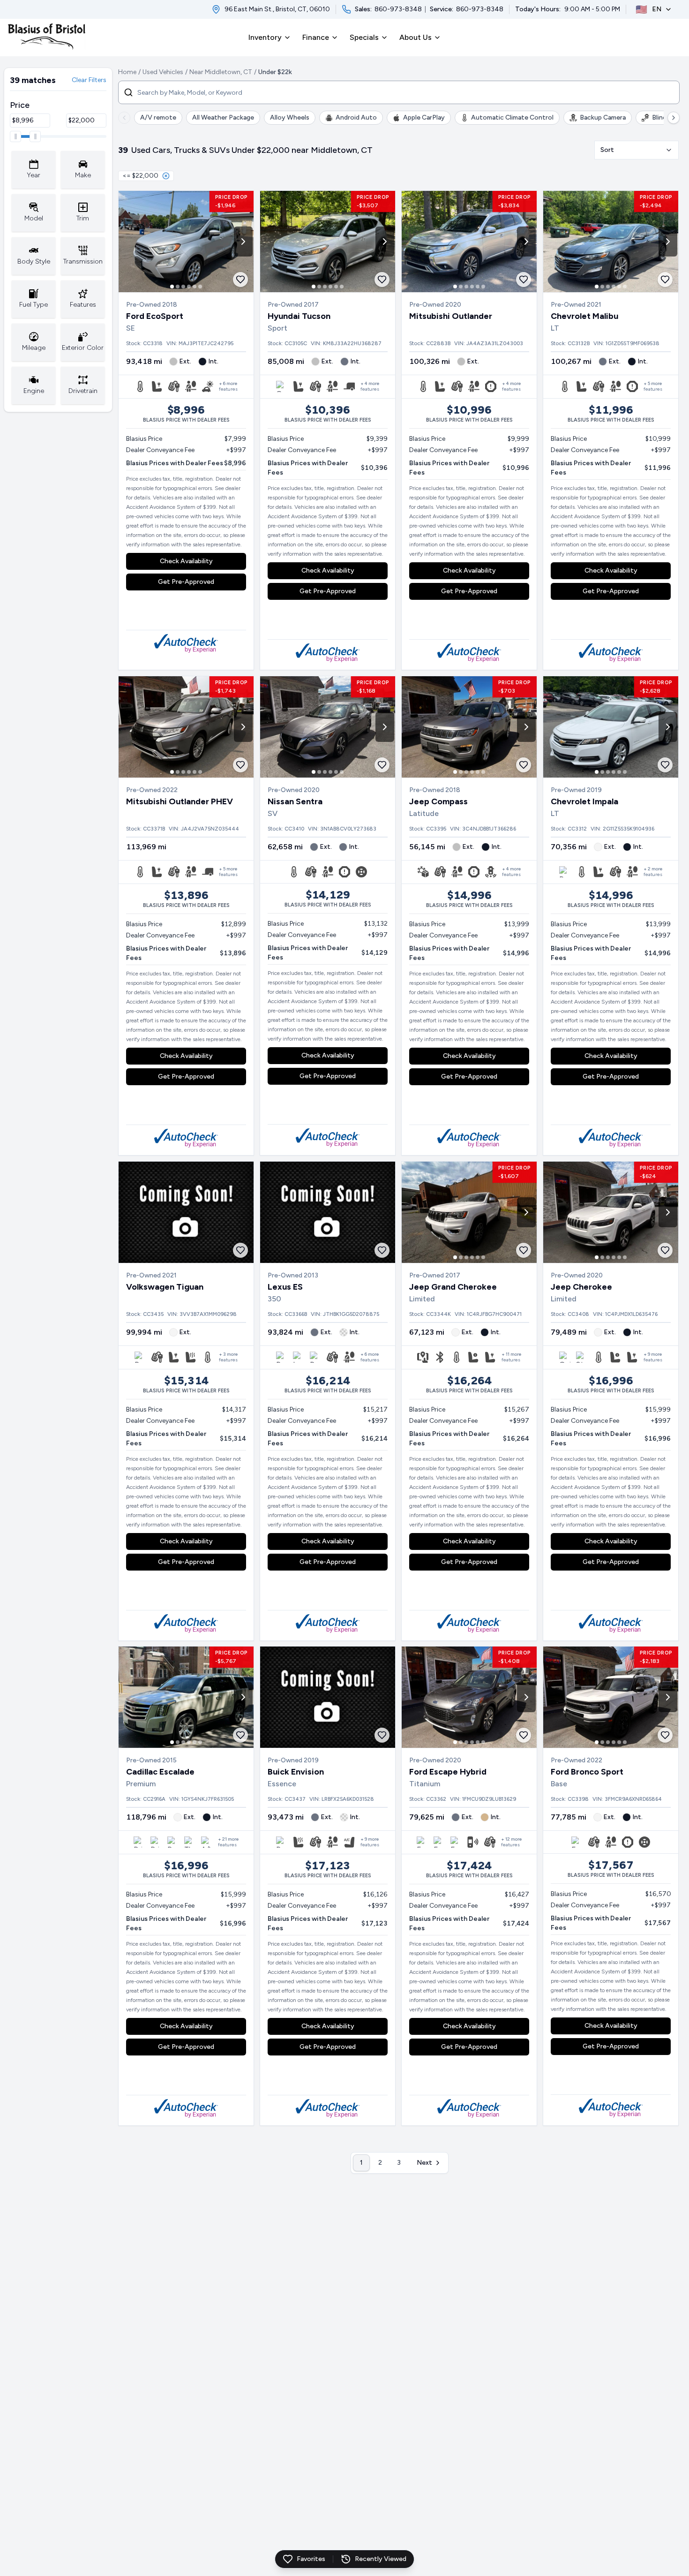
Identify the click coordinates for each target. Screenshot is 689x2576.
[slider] (15, 136)
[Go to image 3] (183, 287)
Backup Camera (603, 117)
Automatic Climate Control (512, 117)
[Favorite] (240, 280)
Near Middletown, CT (221, 72)
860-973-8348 (398, 9)
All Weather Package (223, 117)
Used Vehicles (163, 72)
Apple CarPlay (424, 117)
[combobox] (637, 150)
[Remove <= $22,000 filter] (166, 176)
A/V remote (158, 117)
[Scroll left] (124, 118)
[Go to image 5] (195, 287)
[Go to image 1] (172, 287)
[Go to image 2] (178, 287)
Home (127, 72)
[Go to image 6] (200, 287)
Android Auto (356, 117)
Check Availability (186, 561)
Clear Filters (89, 80)
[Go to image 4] (189, 287)
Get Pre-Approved (186, 582)
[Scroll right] (674, 118)
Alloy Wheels (290, 117)
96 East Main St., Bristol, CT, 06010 (277, 9)
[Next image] (243, 242)
